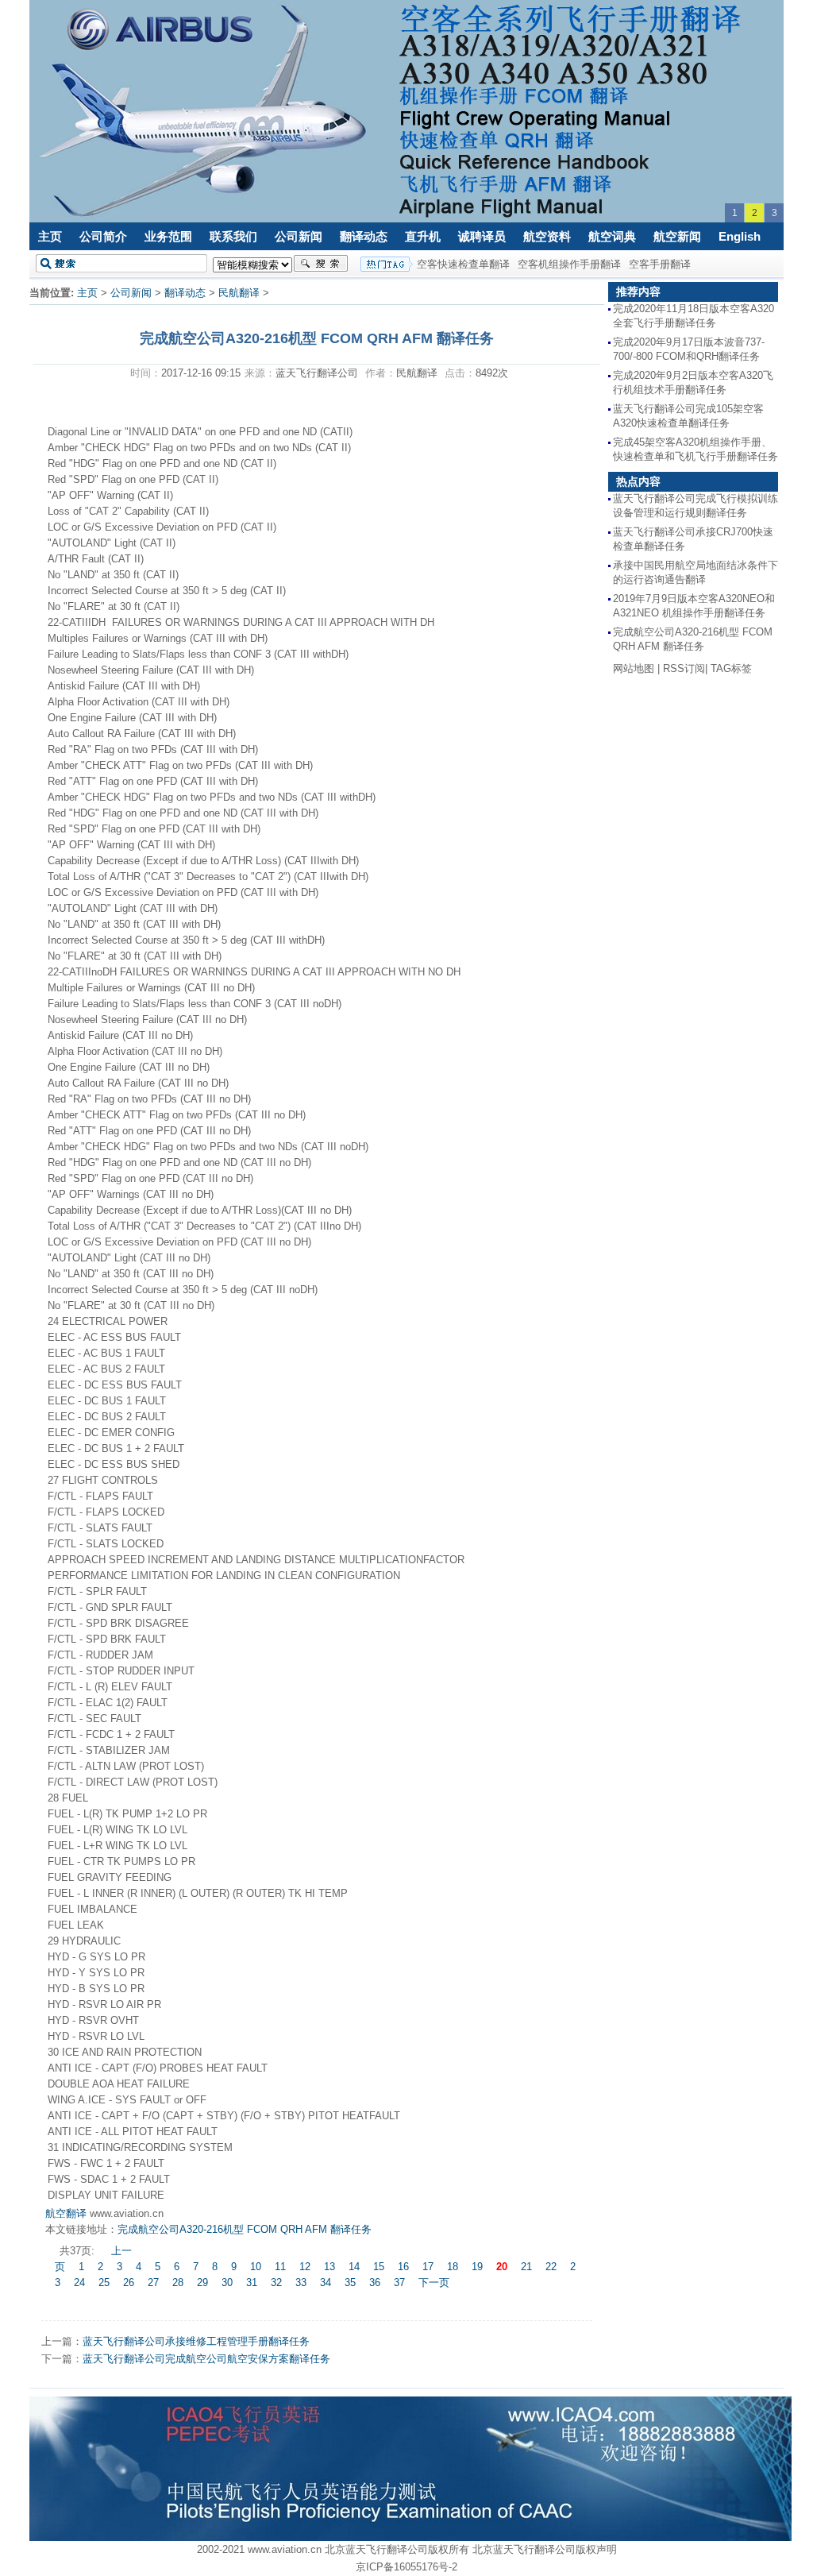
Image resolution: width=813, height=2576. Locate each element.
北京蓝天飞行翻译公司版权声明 (545, 2549)
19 (477, 2267)
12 (305, 2267)
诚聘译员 (482, 236)
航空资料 (547, 236)
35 (350, 2282)
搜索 (321, 264)
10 (256, 2267)
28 (178, 2282)
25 (104, 2282)
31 (252, 2282)
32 (276, 2282)
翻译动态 (364, 236)
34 (326, 2282)
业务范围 (168, 236)
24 (79, 2282)
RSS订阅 (684, 668)
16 (403, 2267)
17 (428, 2267)
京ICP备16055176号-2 (406, 2567)
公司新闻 (299, 236)
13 (329, 2267)
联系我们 (233, 236)
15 (379, 2267)
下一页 (434, 2282)
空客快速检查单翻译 (463, 264)
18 (453, 2267)
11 (280, 2267)
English (740, 236)
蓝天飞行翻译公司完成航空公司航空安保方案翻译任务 (206, 2359)
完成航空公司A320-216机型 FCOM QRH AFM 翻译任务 (245, 2229)
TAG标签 (731, 668)
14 (354, 2267)
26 (129, 2282)
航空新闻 (677, 236)
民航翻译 (239, 293)
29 (202, 2282)
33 (301, 2282)
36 (375, 2282)
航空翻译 (66, 2213)
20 (502, 2267)
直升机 (423, 236)
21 (526, 2267)
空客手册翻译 (660, 264)
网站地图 (634, 668)
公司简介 (103, 236)
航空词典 (612, 236)
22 (551, 2267)
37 (399, 2282)
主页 (50, 236)
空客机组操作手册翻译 (569, 264)
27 (153, 2282)
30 (227, 2282)
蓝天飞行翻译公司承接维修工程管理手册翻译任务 (196, 2341)
